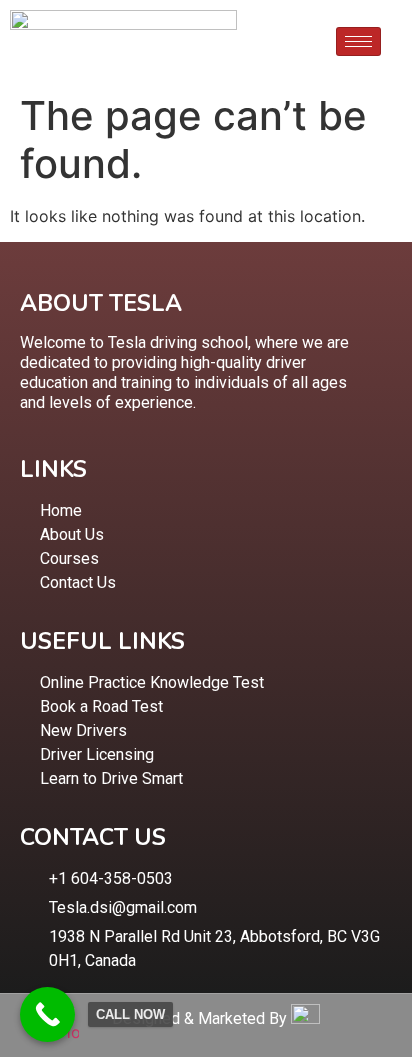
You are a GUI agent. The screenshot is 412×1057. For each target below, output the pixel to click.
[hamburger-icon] (358, 41)
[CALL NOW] (47, 1014)
